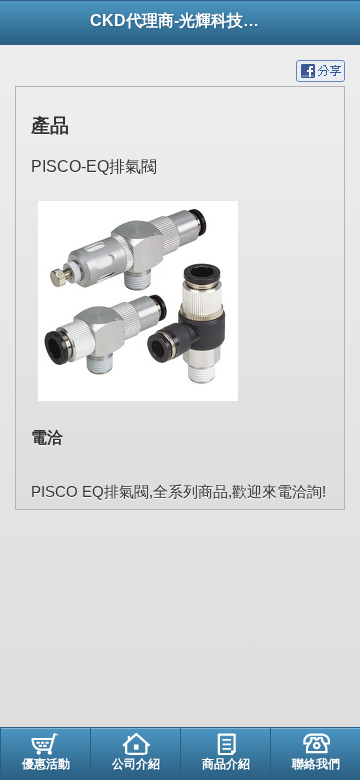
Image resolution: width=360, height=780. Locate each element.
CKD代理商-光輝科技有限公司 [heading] (180, 20)
